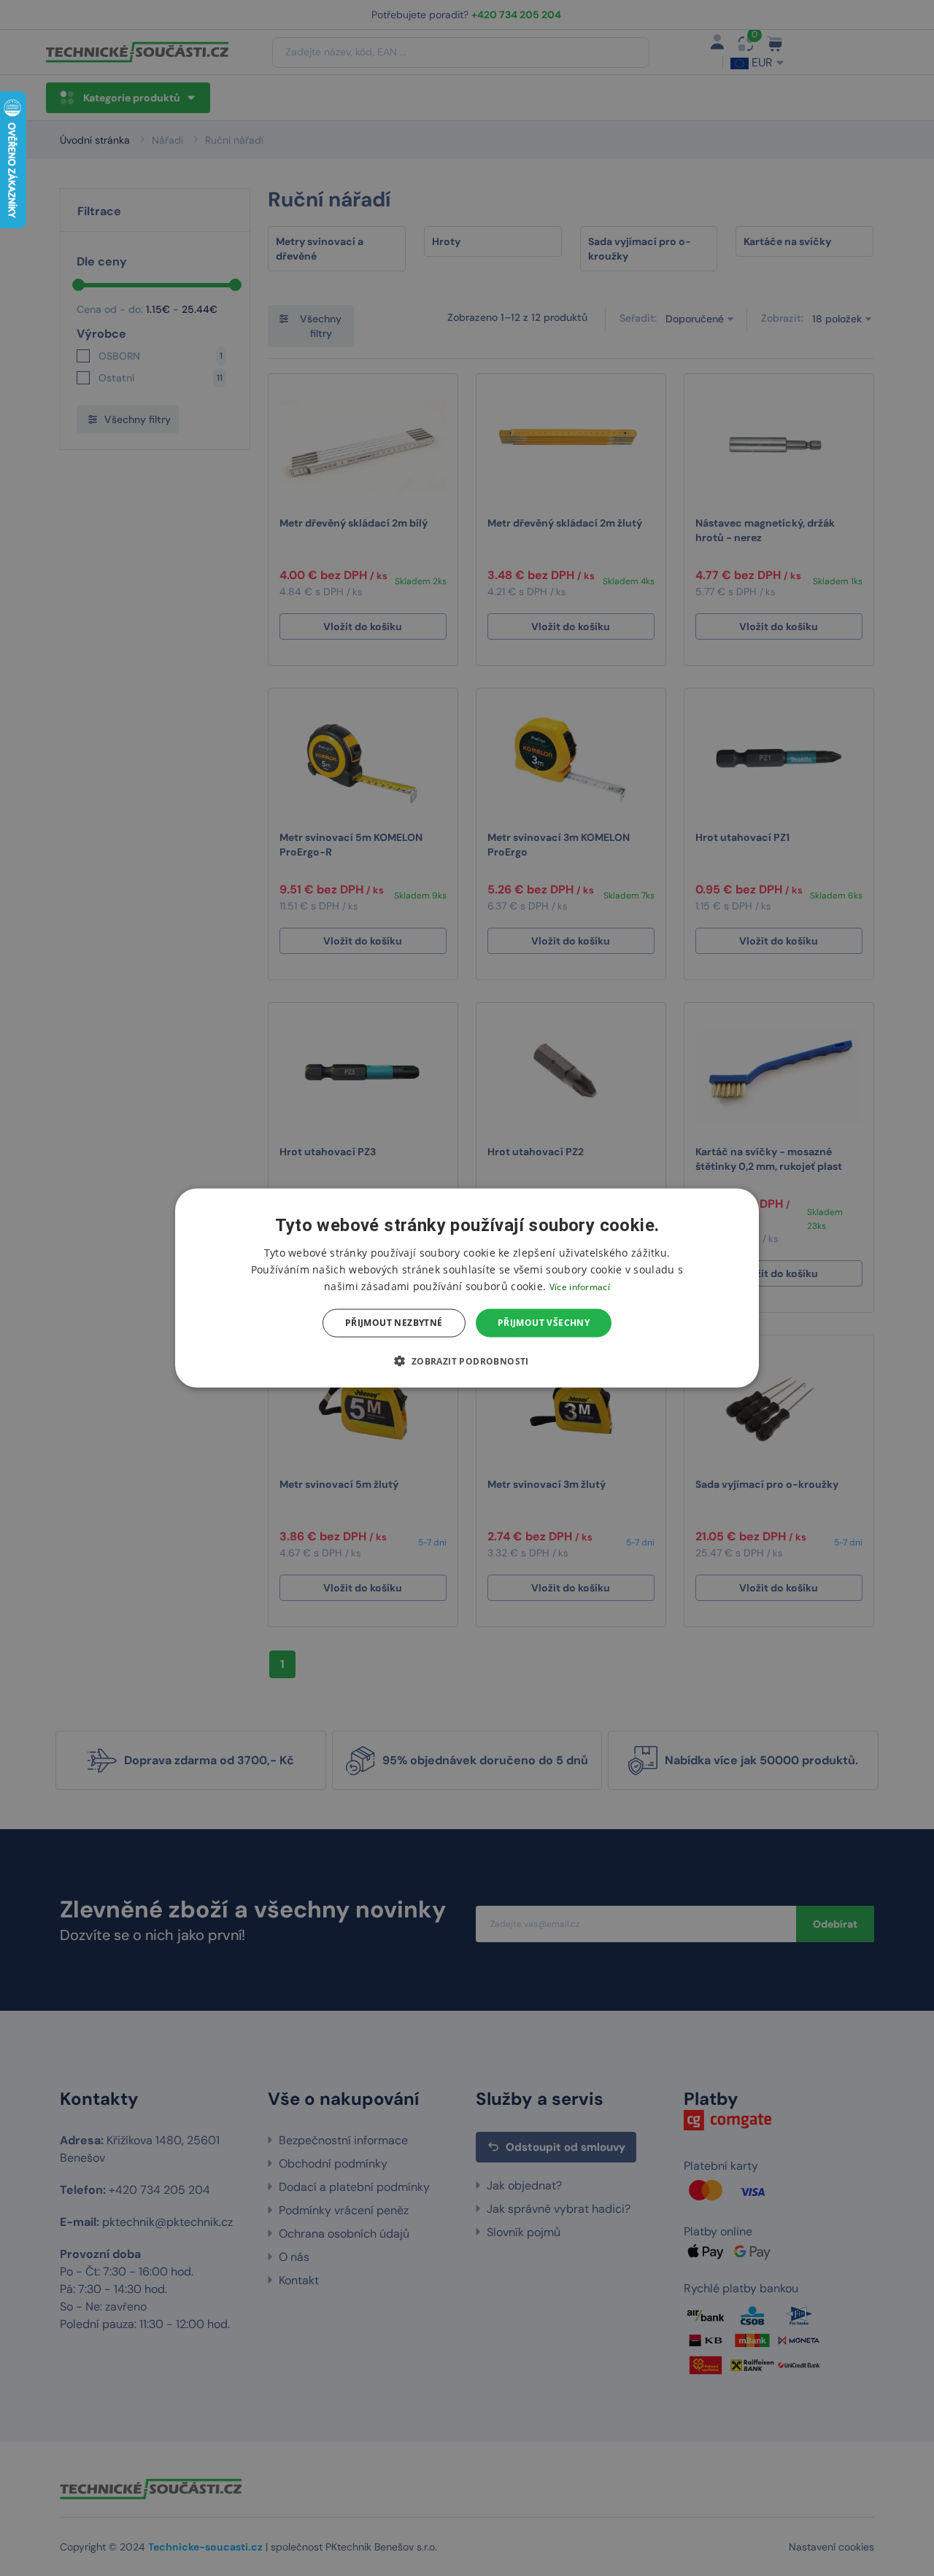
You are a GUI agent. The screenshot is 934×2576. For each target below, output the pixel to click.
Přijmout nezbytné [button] (394, 1323)
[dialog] (467, 1288)
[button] (467, 1360)
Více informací (580, 1287)
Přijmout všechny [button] (544, 1323)
